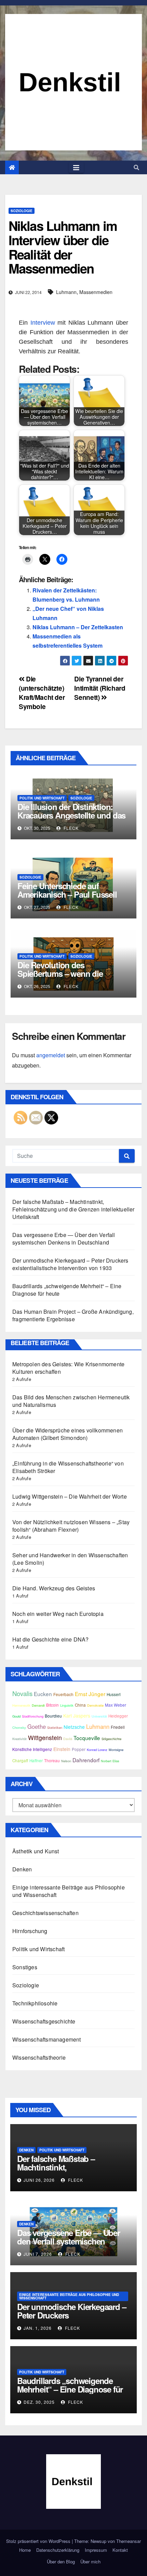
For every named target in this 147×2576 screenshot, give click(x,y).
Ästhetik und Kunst (36, 1851)
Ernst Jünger (90, 1694)
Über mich (90, 2562)
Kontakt (120, 2550)
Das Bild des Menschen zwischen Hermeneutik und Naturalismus (71, 1401)
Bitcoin (52, 1705)
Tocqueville (87, 1738)
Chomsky (19, 1727)
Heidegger (118, 1716)
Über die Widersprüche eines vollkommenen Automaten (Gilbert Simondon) (68, 1434)
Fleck (70, 828)
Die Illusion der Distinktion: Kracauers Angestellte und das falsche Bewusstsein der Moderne (71, 819)
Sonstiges (25, 1967)
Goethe (37, 1726)
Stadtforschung (33, 1716)
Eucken (43, 1694)
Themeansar (129, 2541)
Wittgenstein (45, 1738)
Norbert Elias (110, 1761)
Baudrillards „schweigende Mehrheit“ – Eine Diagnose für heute (67, 1290)
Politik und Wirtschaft (42, 798)
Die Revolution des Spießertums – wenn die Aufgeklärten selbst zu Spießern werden (60, 978)
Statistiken (55, 1727)
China (80, 1705)
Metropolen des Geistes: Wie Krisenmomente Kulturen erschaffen (68, 1368)
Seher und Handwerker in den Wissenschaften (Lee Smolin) (70, 1559)
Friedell (118, 1727)
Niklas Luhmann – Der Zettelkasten (78, 627)
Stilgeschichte (111, 1739)
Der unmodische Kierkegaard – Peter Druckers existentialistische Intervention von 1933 (70, 1264)
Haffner (36, 1761)
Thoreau (52, 1761)
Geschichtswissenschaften (45, 1913)
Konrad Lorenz (97, 1750)
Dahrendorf (86, 1760)
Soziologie (22, 211)
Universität (99, 1716)
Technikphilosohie (35, 2003)
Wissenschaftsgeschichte (44, 2021)
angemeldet (51, 1055)
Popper (79, 1749)
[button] (136, 167)
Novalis (22, 1693)
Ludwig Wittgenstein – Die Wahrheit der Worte (70, 1496)
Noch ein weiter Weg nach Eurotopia (58, 1614)
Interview (43, 323)
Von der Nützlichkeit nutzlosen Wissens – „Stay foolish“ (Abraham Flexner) (71, 1526)
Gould (16, 1716)
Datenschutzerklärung (58, 2550)
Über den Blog (61, 2562)
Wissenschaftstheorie (39, 2057)
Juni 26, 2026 (39, 2180)
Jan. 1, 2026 (38, 2328)
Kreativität (19, 1739)
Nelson (66, 1761)
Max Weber (116, 1705)
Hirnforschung (30, 1931)
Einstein (62, 1749)
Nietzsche (74, 1727)
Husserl (114, 1694)
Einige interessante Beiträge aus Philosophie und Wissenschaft (69, 1891)
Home (25, 2550)
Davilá (68, 1739)
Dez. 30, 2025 (39, 2402)
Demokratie (95, 1705)
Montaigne (116, 1750)
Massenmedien (96, 292)
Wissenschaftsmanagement (47, 2039)
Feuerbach (63, 1694)
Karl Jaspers (77, 1716)
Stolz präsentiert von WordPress (39, 2541)
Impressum (96, 2550)
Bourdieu (53, 1716)
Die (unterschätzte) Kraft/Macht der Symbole (42, 693)
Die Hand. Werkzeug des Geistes (54, 1588)
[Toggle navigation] (76, 168)
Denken (22, 1869)
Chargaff (20, 1761)
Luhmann (66, 292)
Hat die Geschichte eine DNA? (51, 1639)
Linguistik (67, 1705)
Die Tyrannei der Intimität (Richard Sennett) (100, 688)
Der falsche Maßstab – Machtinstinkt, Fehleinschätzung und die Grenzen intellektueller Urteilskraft (73, 1209)
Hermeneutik (21, 1705)
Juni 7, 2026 (38, 2254)
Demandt (38, 1705)
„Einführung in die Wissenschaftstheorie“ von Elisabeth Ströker (68, 1467)
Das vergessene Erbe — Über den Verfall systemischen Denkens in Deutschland (64, 1239)
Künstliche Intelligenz (32, 1749)
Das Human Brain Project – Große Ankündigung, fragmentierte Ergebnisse (73, 1315)
